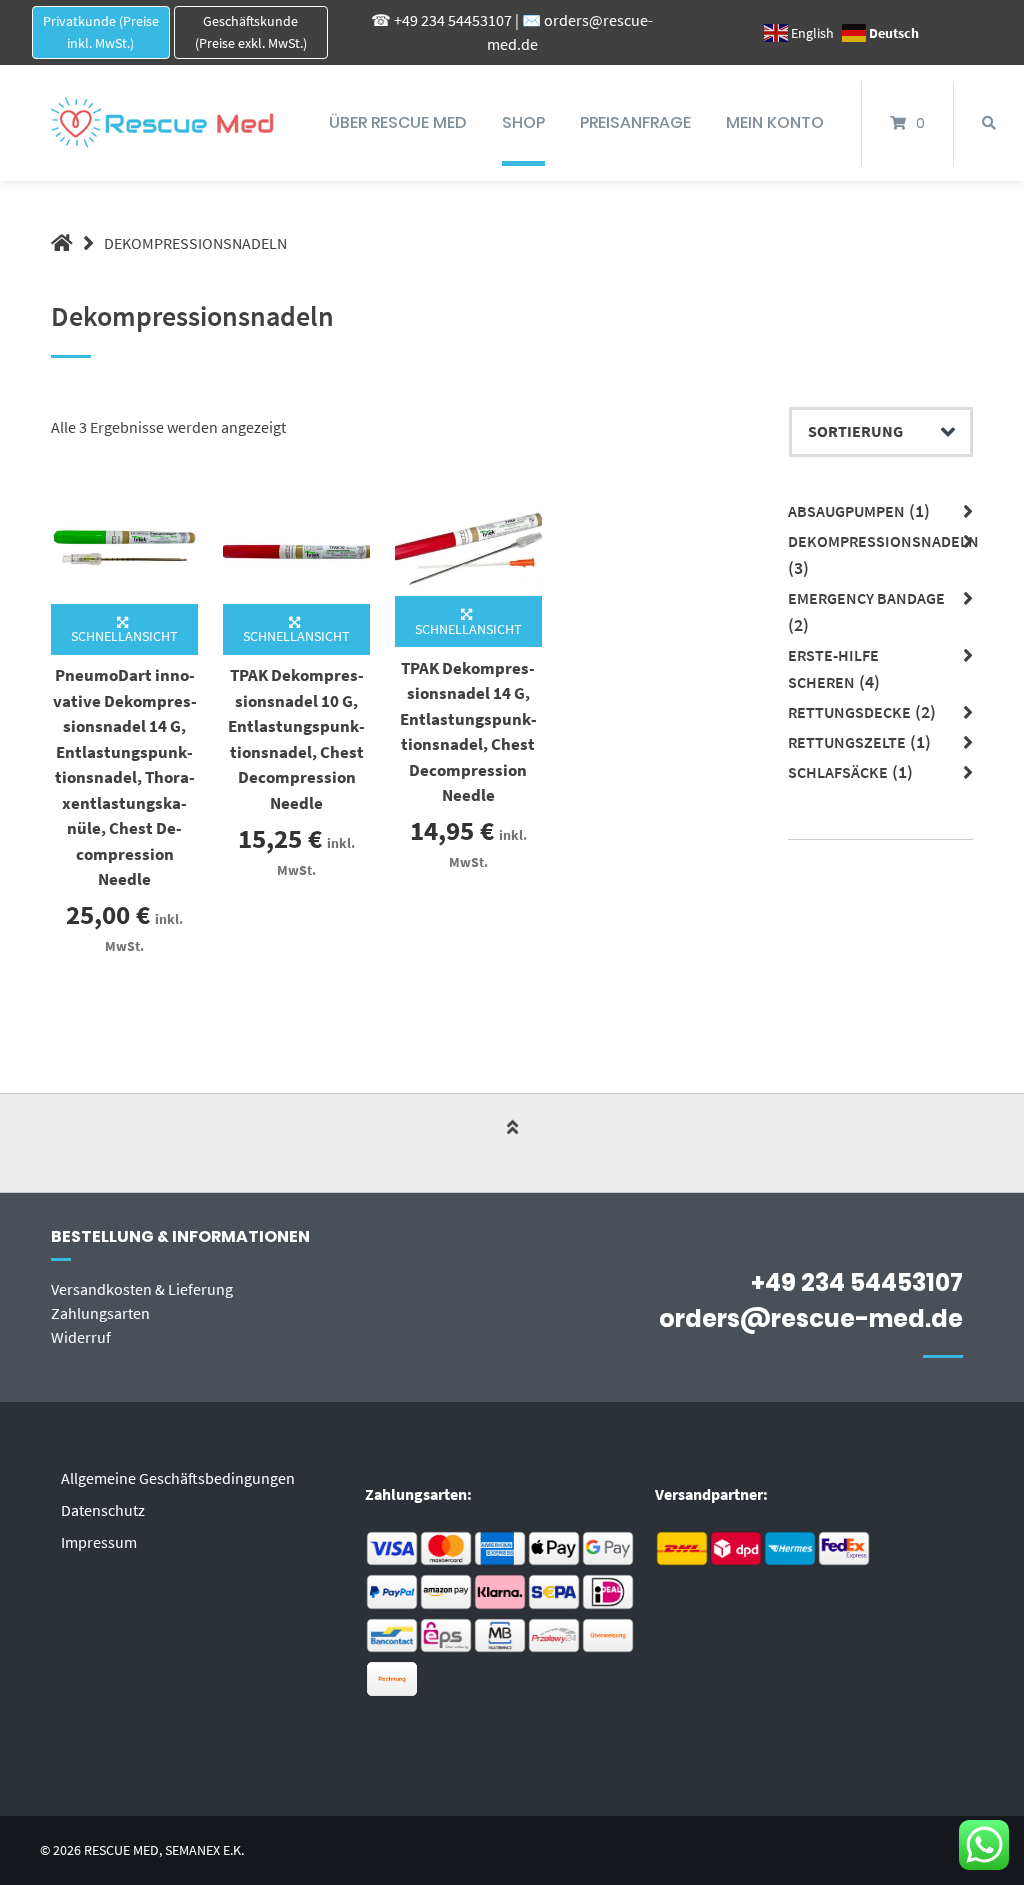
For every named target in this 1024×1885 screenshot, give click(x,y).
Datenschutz (103, 1510)
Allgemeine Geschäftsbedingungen (178, 1478)
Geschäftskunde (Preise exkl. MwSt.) (251, 31)
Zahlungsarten (100, 1313)
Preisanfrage (635, 122)
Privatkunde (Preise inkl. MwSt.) (101, 31)
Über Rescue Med (398, 122)
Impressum (99, 1542)
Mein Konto (775, 122)
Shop (523, 122)
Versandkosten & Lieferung (142, 1289)
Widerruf (81, 1337)
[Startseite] (162, 123)
